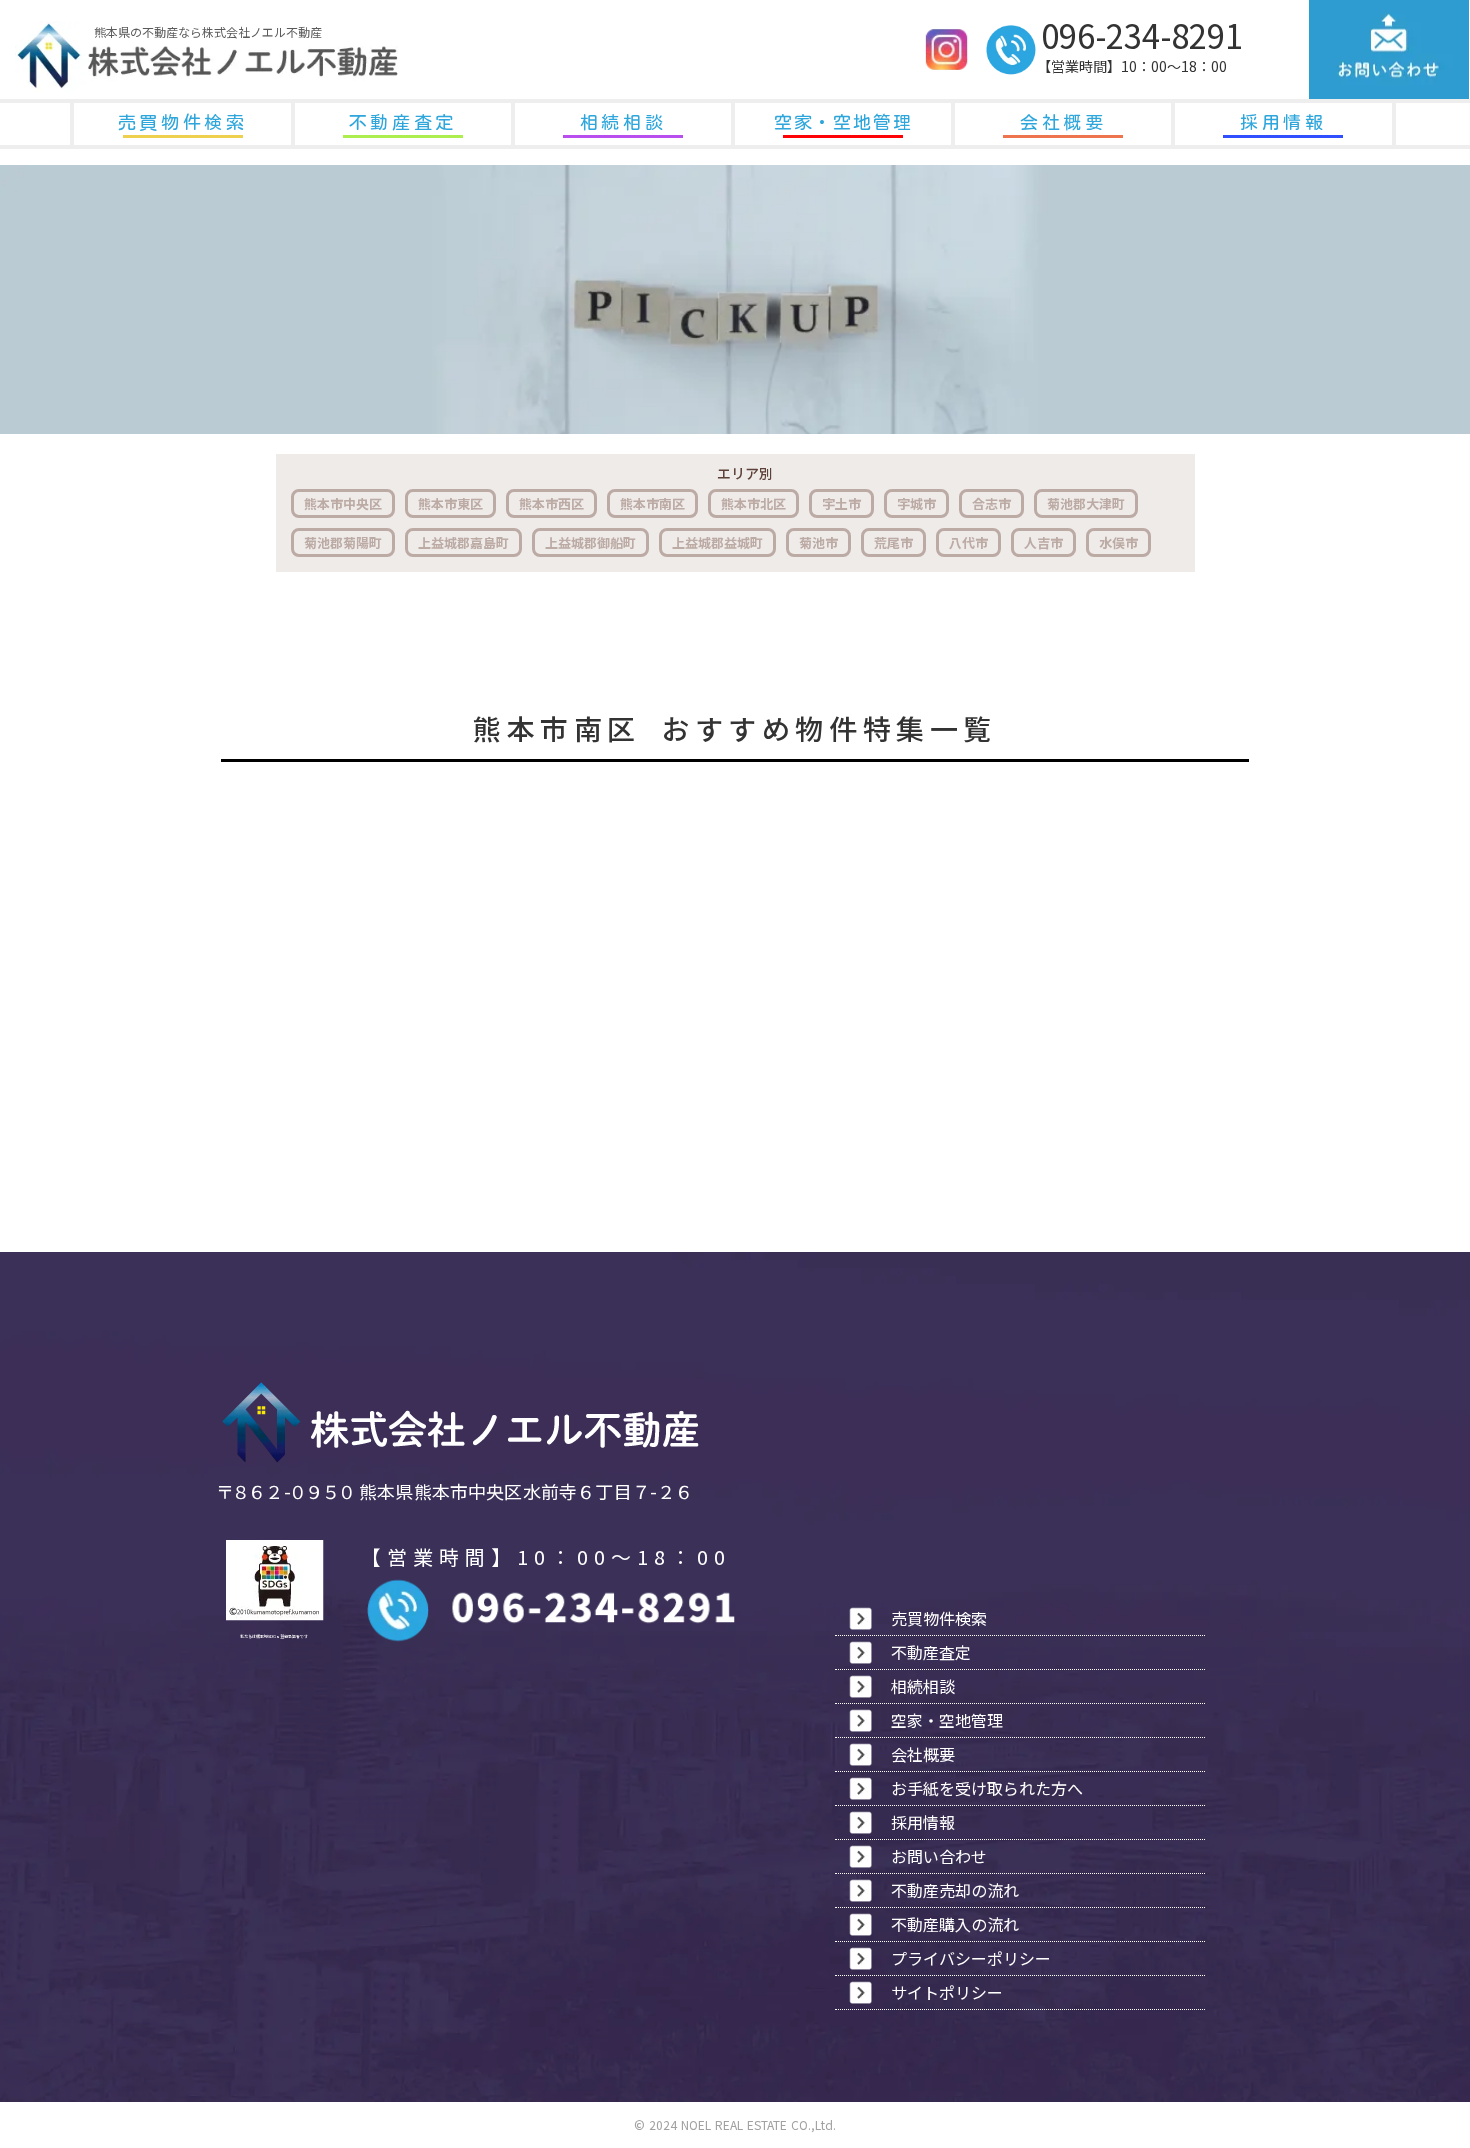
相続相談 (623, 122)
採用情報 (1283, 122)
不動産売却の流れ (955, 1890)
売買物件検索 (183, 122)
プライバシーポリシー (971, 1958)
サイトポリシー (947, 1992)
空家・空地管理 (843, 122)
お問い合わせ (939, 1856)
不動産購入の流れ (955, 1924)
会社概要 (1063, 122)
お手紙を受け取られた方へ (987, 1788)
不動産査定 (403, 122)
